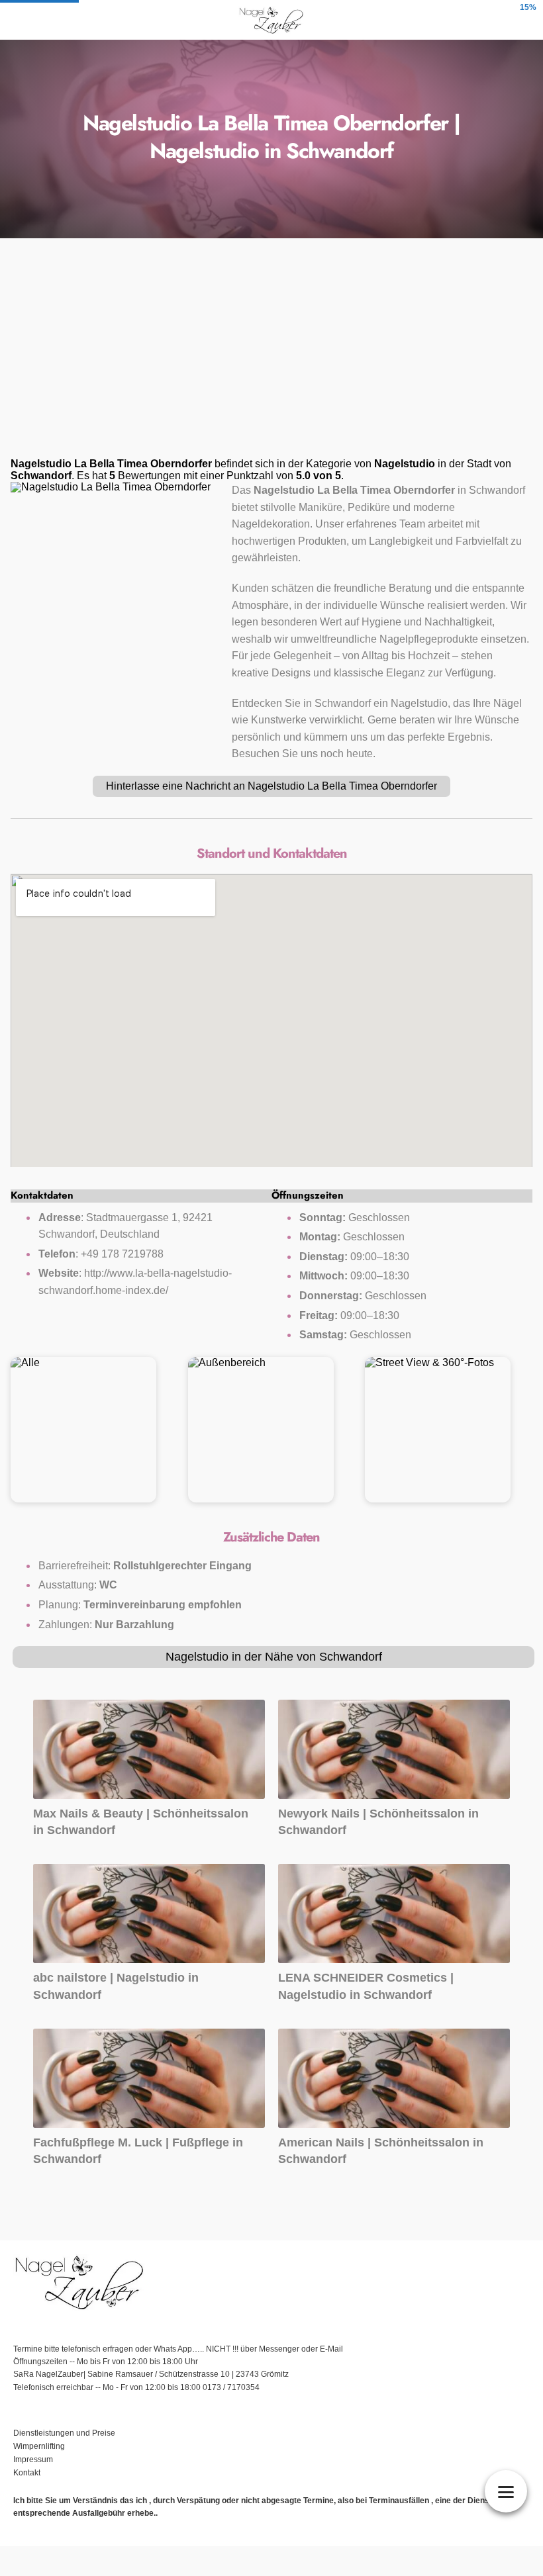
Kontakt (27, 2473)
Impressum (34, 2460)
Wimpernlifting (39, 2446)
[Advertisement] (271, 352)
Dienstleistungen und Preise (64, 2433)
